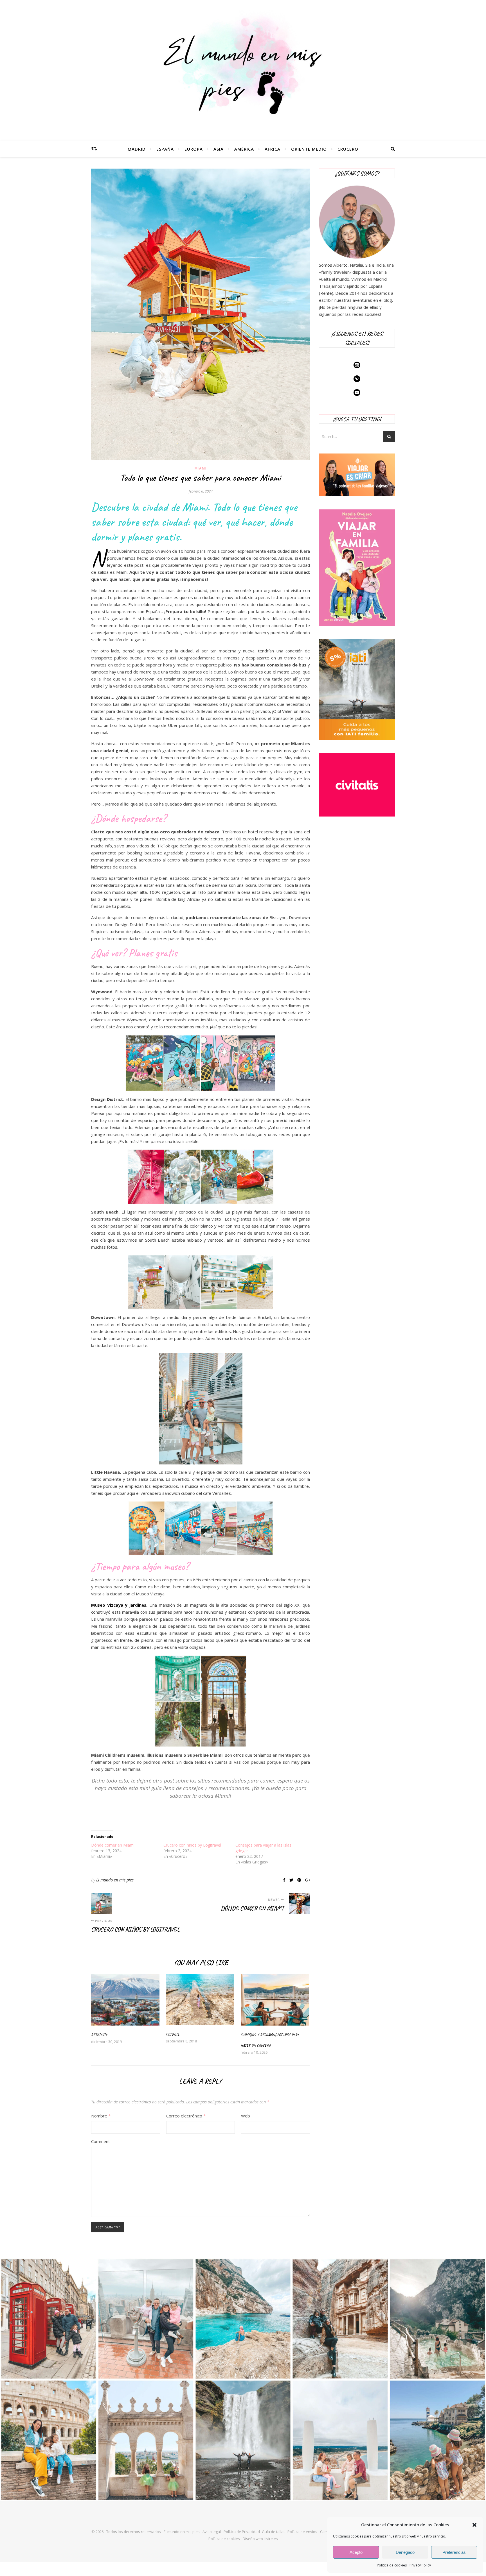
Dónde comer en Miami (113, 1845)
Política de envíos (302, 2532)
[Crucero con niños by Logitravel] (102, 1903)
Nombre (101, 2116)
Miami (201, 468)
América (244, 149)
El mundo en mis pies (115, 1880)
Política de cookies (392, 2565)
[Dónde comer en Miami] (299, 1903)
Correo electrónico (186, 2116)
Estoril (173, 2034)
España (165, 149)
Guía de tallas (274, 2532)
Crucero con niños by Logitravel (192, 1845)
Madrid (137, 149)
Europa (194, 149)
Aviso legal (212, 2532)
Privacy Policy (420, 2565)
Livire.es (271, 2539)
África (273, 149)
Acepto (356, 2552)
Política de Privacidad (242, 2532)
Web (246, 2116)
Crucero (348, 149)
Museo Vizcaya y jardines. (119, 1605)
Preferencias (454, 2552)
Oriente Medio (309, 149)
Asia (219, 149)
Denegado (405, 2552)
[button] (474, 2525)
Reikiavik (99, 2035)
